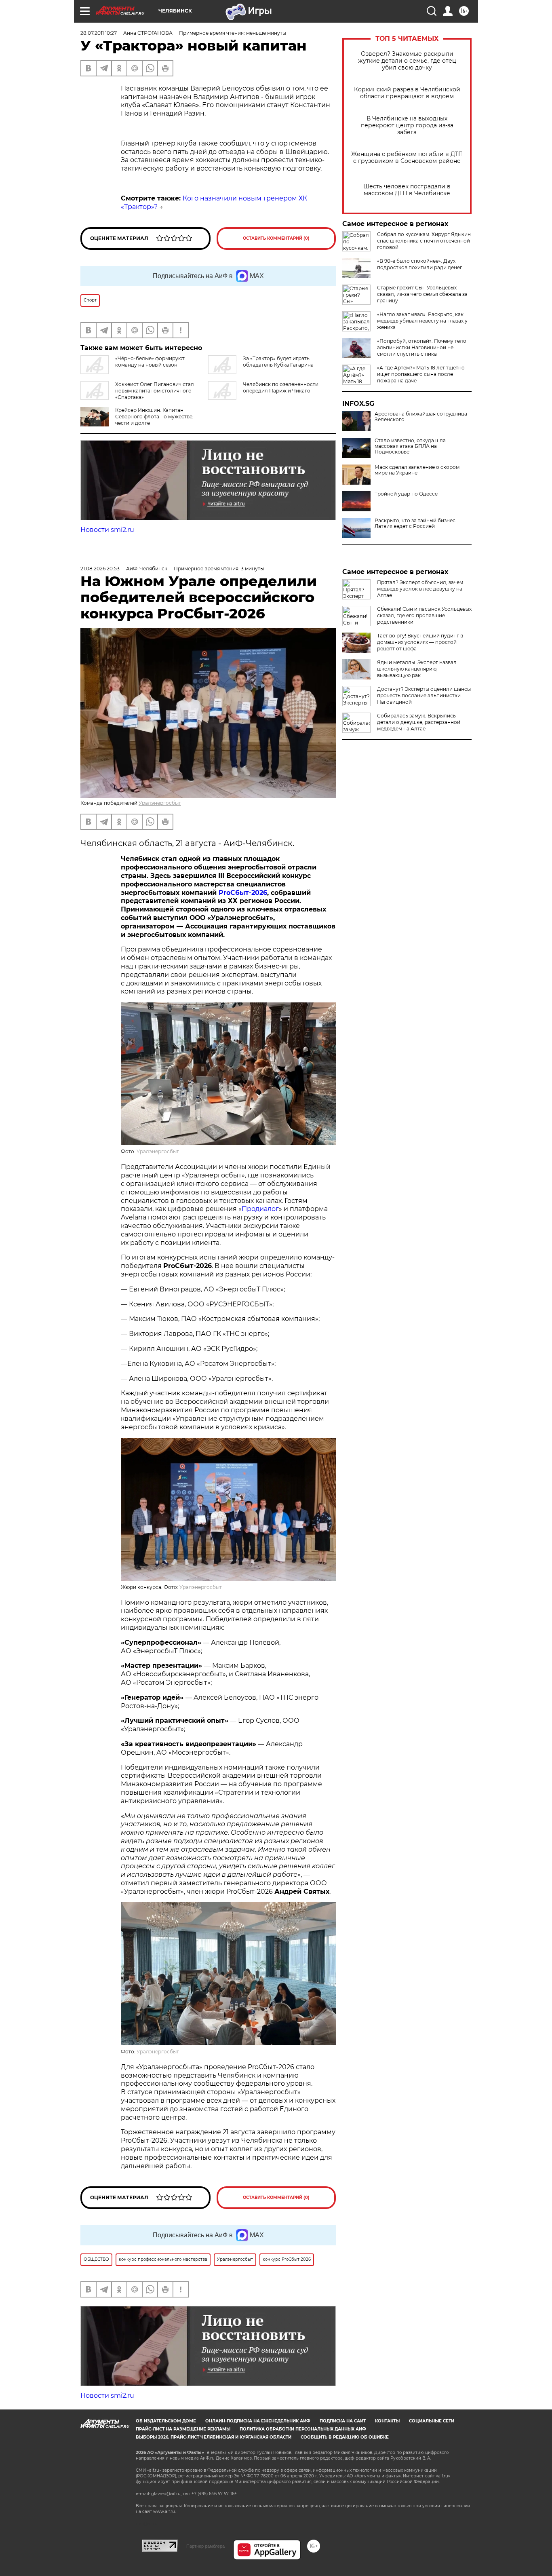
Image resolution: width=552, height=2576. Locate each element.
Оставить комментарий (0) (276, 238)
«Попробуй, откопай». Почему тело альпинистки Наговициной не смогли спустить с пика (422, 347)
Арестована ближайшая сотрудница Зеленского (421, 417)
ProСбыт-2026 (243, 893)
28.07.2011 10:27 (99, 33)
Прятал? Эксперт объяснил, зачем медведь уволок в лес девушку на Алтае (420, 589)
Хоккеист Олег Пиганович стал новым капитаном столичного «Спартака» (155, 391)
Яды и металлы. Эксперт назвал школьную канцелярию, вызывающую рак (417, 669)
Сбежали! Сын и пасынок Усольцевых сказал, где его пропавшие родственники (424, 615)
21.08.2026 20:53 (100, 569)
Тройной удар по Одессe (406, 494)
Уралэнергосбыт (160, 803)
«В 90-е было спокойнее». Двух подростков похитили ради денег (420, 264)
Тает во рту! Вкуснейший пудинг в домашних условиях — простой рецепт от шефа (420, 642)
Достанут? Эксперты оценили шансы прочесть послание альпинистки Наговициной (424, 695)
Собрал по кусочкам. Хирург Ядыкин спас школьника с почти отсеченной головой (424, 241)
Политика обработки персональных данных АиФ (303, 2429)
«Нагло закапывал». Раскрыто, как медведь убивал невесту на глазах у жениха (422, 321)
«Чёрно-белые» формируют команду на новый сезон (150, 362)
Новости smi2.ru (107, 530)
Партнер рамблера (205, 2546)
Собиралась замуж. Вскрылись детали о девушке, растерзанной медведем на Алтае (419, 722)
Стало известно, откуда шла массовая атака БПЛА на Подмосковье (410, 446)
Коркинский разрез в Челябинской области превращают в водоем (407, 93)
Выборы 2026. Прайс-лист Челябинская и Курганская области (214, 2437)
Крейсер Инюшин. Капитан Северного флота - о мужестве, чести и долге (154, 417)
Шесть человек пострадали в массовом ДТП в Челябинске (407, 190)
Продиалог (260, 1209)
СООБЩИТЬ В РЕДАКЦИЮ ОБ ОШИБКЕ (345, 2437)
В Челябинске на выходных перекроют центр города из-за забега (407, 126)
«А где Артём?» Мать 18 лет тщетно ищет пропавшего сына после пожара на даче (421, 374)
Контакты (387, 2421)
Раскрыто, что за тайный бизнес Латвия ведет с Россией (415, 523)
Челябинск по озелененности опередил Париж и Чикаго (281, 387)
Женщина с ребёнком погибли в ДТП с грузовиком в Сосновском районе (407, 158)
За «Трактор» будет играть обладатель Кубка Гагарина (278, 362)
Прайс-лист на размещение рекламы (183, 2429)
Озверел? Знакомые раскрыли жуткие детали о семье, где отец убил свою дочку (407, 61)
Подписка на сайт (343, 2421)
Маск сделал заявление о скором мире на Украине (417, 470)
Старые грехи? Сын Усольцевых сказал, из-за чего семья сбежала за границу (422, 294)
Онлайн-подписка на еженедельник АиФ (258, 2421)
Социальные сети (432, 2421)
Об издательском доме (166, 2421)
